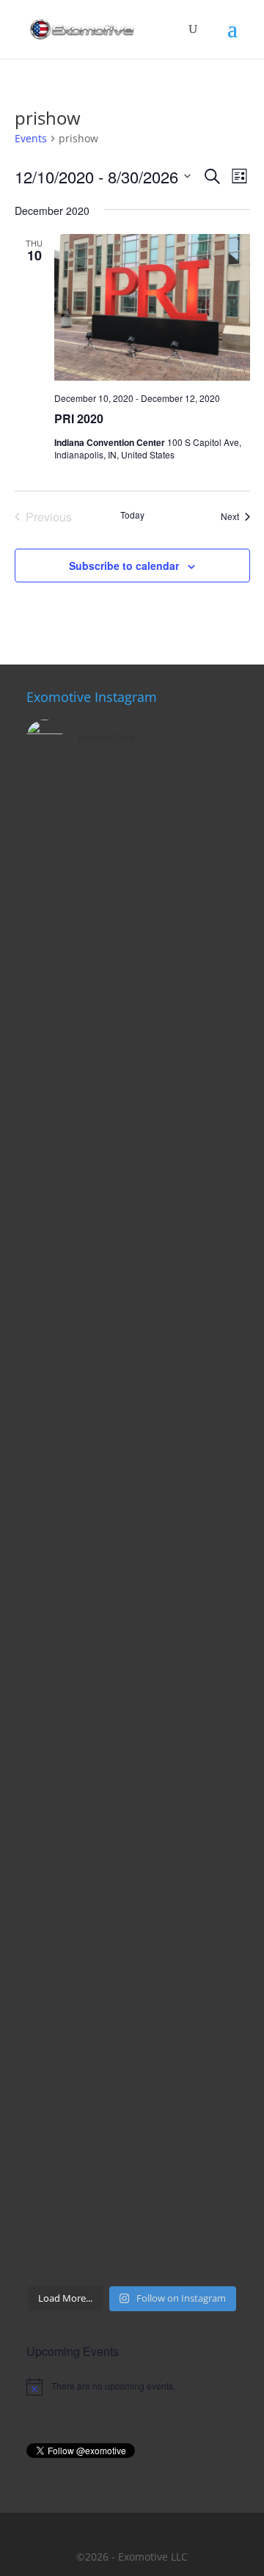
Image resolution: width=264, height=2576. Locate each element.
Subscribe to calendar (124, 566)
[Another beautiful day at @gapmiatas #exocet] (132, 1335)
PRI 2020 (79, 418)
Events (31, 138)
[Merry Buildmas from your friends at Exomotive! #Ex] (132, 1712)
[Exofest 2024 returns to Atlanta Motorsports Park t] (132, 2215)
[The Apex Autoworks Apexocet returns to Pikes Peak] (132, 833)
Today (132, 515)
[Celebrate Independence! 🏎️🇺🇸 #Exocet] (132, 1461)
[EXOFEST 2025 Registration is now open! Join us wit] (132, 1586)
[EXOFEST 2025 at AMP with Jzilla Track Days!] (132, 1210)
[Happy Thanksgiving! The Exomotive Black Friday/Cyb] (132, 1963)
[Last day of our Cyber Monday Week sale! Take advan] (132, 1838)
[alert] (132, 2387)
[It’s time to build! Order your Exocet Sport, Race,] (132, 1084)
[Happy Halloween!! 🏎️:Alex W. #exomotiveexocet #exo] (132, 2089)
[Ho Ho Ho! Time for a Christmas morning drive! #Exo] (132, 958)
